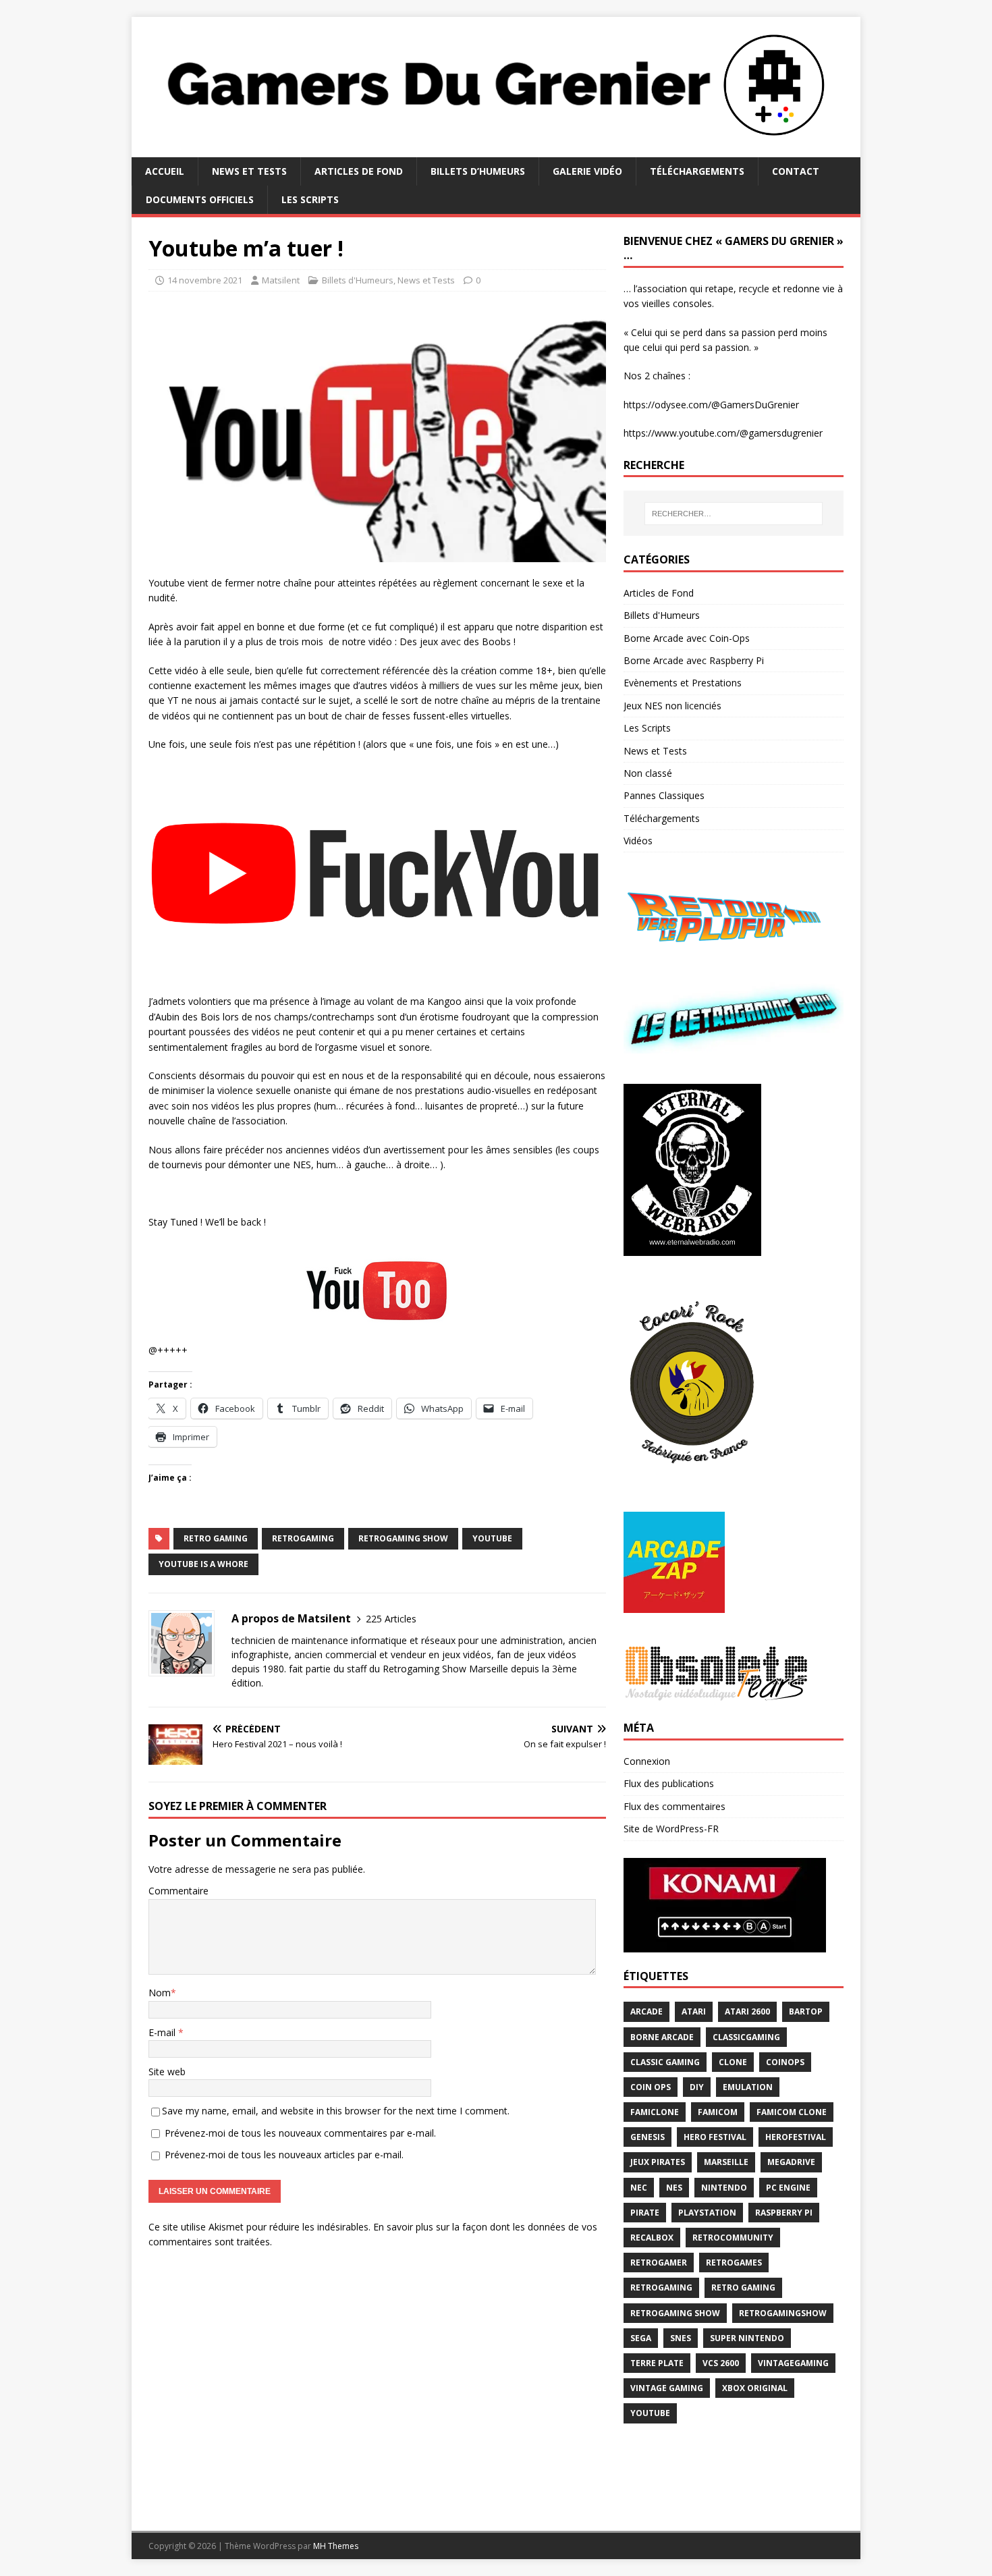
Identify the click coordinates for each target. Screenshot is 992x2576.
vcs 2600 (721, 2363)
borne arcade (662, 2037)
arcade (646, 2011)
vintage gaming (667, 2388)
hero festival (715, 2137)
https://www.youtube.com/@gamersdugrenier (723, 433)
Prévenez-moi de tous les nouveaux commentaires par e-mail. (300, 2133)
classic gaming (665, 2062)
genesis (647, 2137)
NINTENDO (724, 2188)
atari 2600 (747, 2011)
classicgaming (746, 2037)
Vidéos (638, 841)
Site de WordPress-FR (671, 1829)
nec (639, 2188)
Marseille (726, 2162)
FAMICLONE (655, 2112)
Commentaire (178, 1891)
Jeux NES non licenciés (672, 706)
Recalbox (652, 2238)
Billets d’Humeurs (478, 171)
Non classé (648, 773)
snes (681, 2338)
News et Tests (249, 171)
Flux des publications (669, 1783)
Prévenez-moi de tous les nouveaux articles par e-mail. (284, 2155)
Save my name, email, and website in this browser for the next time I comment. (336, 2111)
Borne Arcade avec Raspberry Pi (694, 660)
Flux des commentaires (674, 1806)
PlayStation (707, 2213)
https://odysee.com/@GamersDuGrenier (711, 405)
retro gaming (216, 1538)
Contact (796, 171)
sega (641, 2338)
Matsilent (281, 280)
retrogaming (303, 1538)
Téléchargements (697, 171)
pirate (645, 2213)
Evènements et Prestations (683, 683)
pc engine (788, 2188)
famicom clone (792, 2112)
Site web (167, 2072)
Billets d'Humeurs (358, 280)
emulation (748, 2087)
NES (674, 2188)
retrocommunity (733, 2238)
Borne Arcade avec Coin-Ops (687, 638)
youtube (492, 1538)
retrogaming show (403, 1538)
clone (733, 2062)
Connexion (647, 1761)
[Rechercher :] (734, 514)
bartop (806, 2011)
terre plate (657, 2363)
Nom (160, 1993)
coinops (785, 2062)
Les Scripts (310, 199)
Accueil (165, 171)
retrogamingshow (783, 2313)
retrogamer (659, 2263)
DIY (697, 2087)
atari (694, 2011)
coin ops (651, 2087)
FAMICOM (718, 2112)
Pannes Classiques (664, 795)
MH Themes (336, 2546)
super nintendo (747, 2338)
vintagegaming (793, 2363)
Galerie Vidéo (587, 171)
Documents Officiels (200, 199)
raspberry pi (784, 2213)
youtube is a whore (203, 1564)
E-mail (163, 2032)
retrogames (734, 2263)
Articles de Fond (359, 171)
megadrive (791, 2162)
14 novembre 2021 (205, 280)
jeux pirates (658, 2162)
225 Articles (391, 1619)
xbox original (755, 2388)
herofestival (796, 2137)
